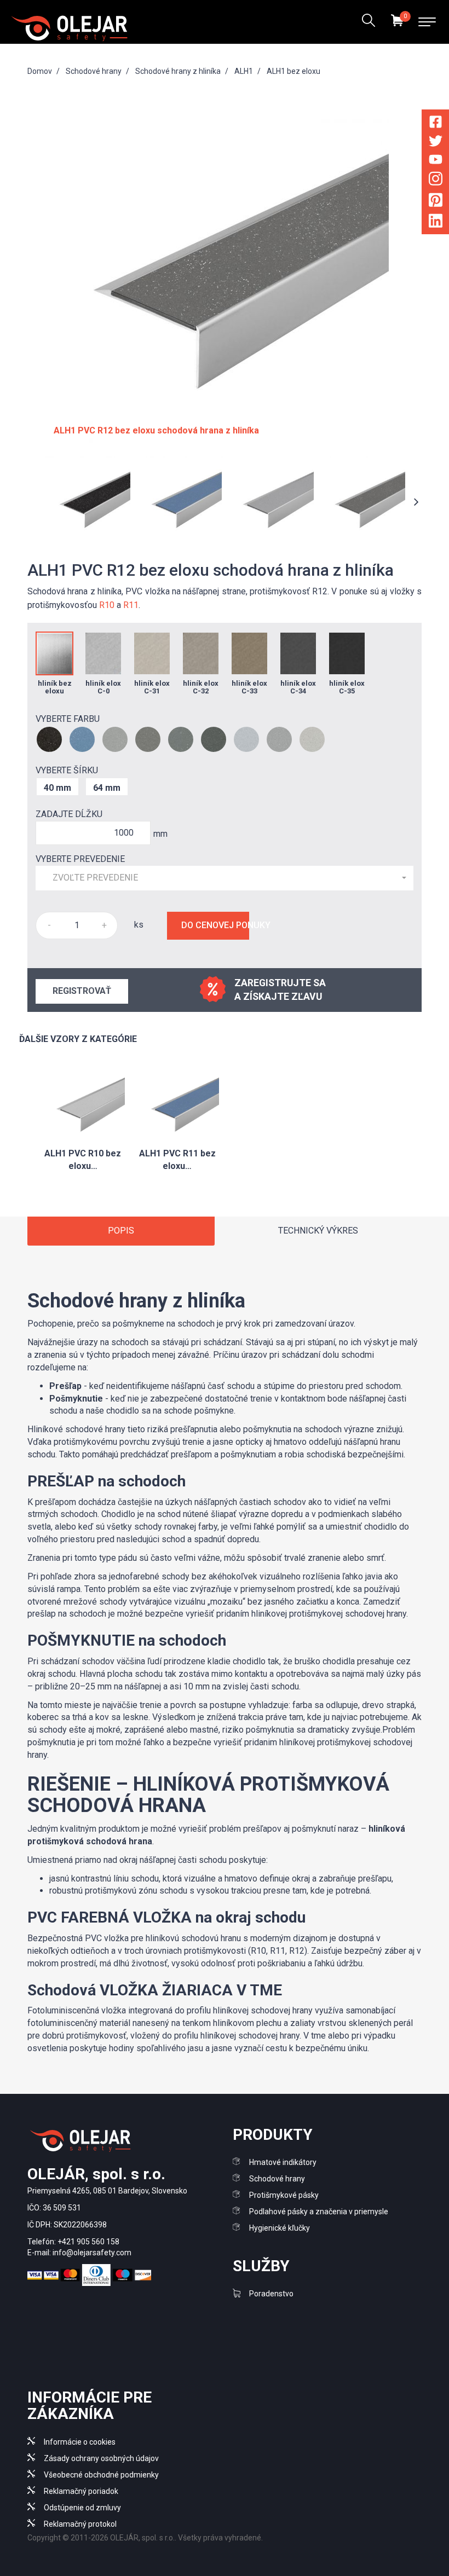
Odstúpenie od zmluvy (82, 2508)
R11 (131, 605)
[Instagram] (436, 181)
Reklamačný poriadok (81, 2491)
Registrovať (82, 991)
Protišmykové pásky (284, 2195)
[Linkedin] (436, 223)
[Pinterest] (436, 202)
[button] (225, 878)
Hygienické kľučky (280, 2228)
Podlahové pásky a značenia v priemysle (319, 2212)
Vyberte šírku (67, 770)
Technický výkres (318, 1231)
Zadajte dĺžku (69, 814)
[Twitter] (436, 143)
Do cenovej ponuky (215, 925)
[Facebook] (436, 124)
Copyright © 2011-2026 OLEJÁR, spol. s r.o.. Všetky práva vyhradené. (145, 2538)
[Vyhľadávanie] (368, 22)
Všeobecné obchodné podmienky (101, 2475)
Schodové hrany (277, 2179)
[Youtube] (436, 161)
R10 (107, 605)
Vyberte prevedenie (80, 859)
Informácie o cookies (80, 2442)
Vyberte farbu (68, 719)
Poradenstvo (271, 2294)
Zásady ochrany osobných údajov (101, 2458)
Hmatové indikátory (283, 2162)
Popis (121, 1231)
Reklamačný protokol (80, 2524)
